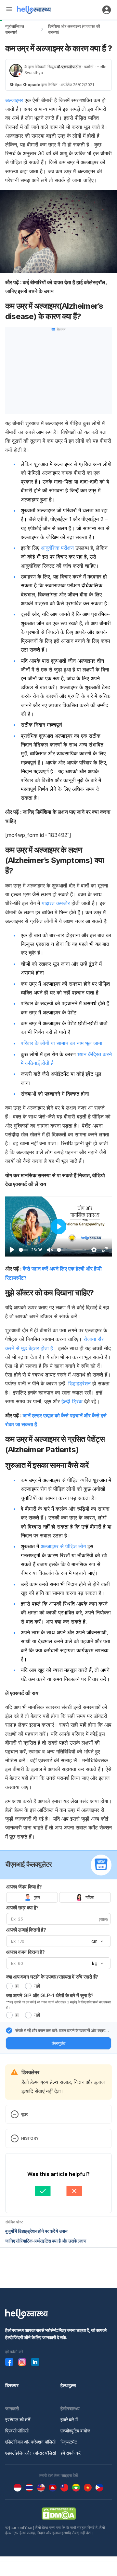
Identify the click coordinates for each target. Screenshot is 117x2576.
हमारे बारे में (69, 2420)
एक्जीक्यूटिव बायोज (75, 2431)
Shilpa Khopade (25, 85)
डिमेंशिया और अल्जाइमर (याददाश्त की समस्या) (74, 29)
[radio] (9, 1986)
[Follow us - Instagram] (22, 2362)
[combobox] (97, 1941)
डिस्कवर (12, 2385)
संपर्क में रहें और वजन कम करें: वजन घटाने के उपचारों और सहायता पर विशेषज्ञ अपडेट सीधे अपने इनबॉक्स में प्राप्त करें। (62, 2031)
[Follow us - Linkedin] (35, 2362)
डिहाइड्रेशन (79, 1383)
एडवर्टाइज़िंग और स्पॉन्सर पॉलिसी (31, 2453)
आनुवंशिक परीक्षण (57, 548)
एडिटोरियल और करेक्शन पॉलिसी (30, 2442)
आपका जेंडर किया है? (24, 1887)
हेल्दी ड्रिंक (72, 1401)
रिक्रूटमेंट (69, 2442)
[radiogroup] (58, 1897)
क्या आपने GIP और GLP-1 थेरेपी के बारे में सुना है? (50, 1995)
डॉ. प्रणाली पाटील (69, 67)
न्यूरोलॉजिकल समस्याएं (15, 29)
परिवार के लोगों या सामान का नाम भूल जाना (62, 1043)
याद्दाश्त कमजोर (56, 903)
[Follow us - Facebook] (9, 2362)
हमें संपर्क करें (71, 2453)
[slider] (24, 1250)
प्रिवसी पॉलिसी (17, 2431)
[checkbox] (9, 2030)
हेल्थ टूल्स (68, 2385)
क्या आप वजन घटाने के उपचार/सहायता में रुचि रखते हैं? (52, 1977)
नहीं (37, 1986)
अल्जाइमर (14, 100)
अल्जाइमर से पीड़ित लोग (63, 1546)
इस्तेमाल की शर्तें (18, 2420)
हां (17, 1986)
